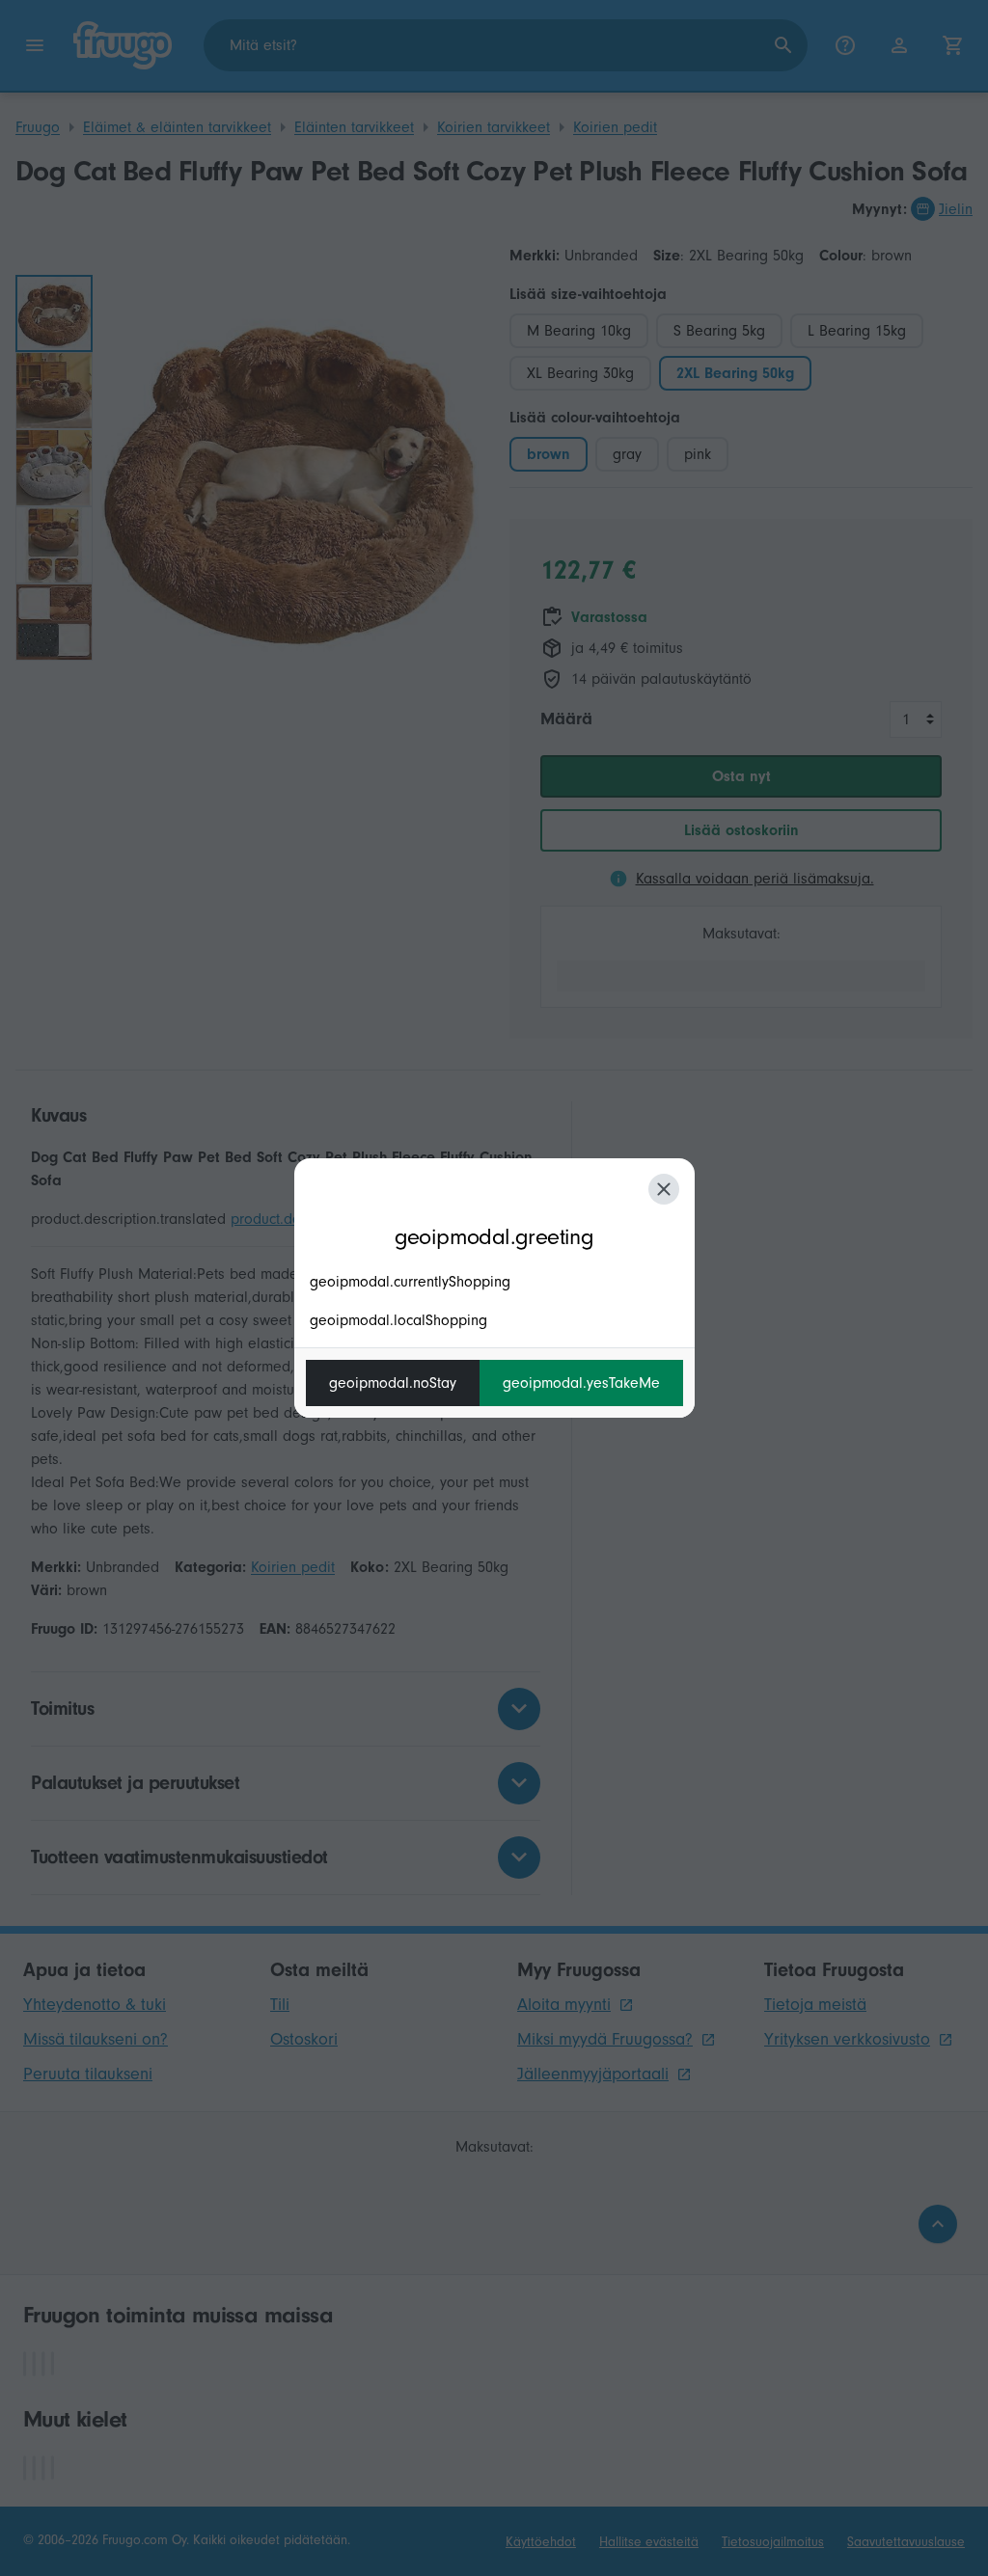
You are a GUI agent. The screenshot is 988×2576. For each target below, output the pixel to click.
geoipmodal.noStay (393, 1383)
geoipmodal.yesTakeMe (581, 1383)
